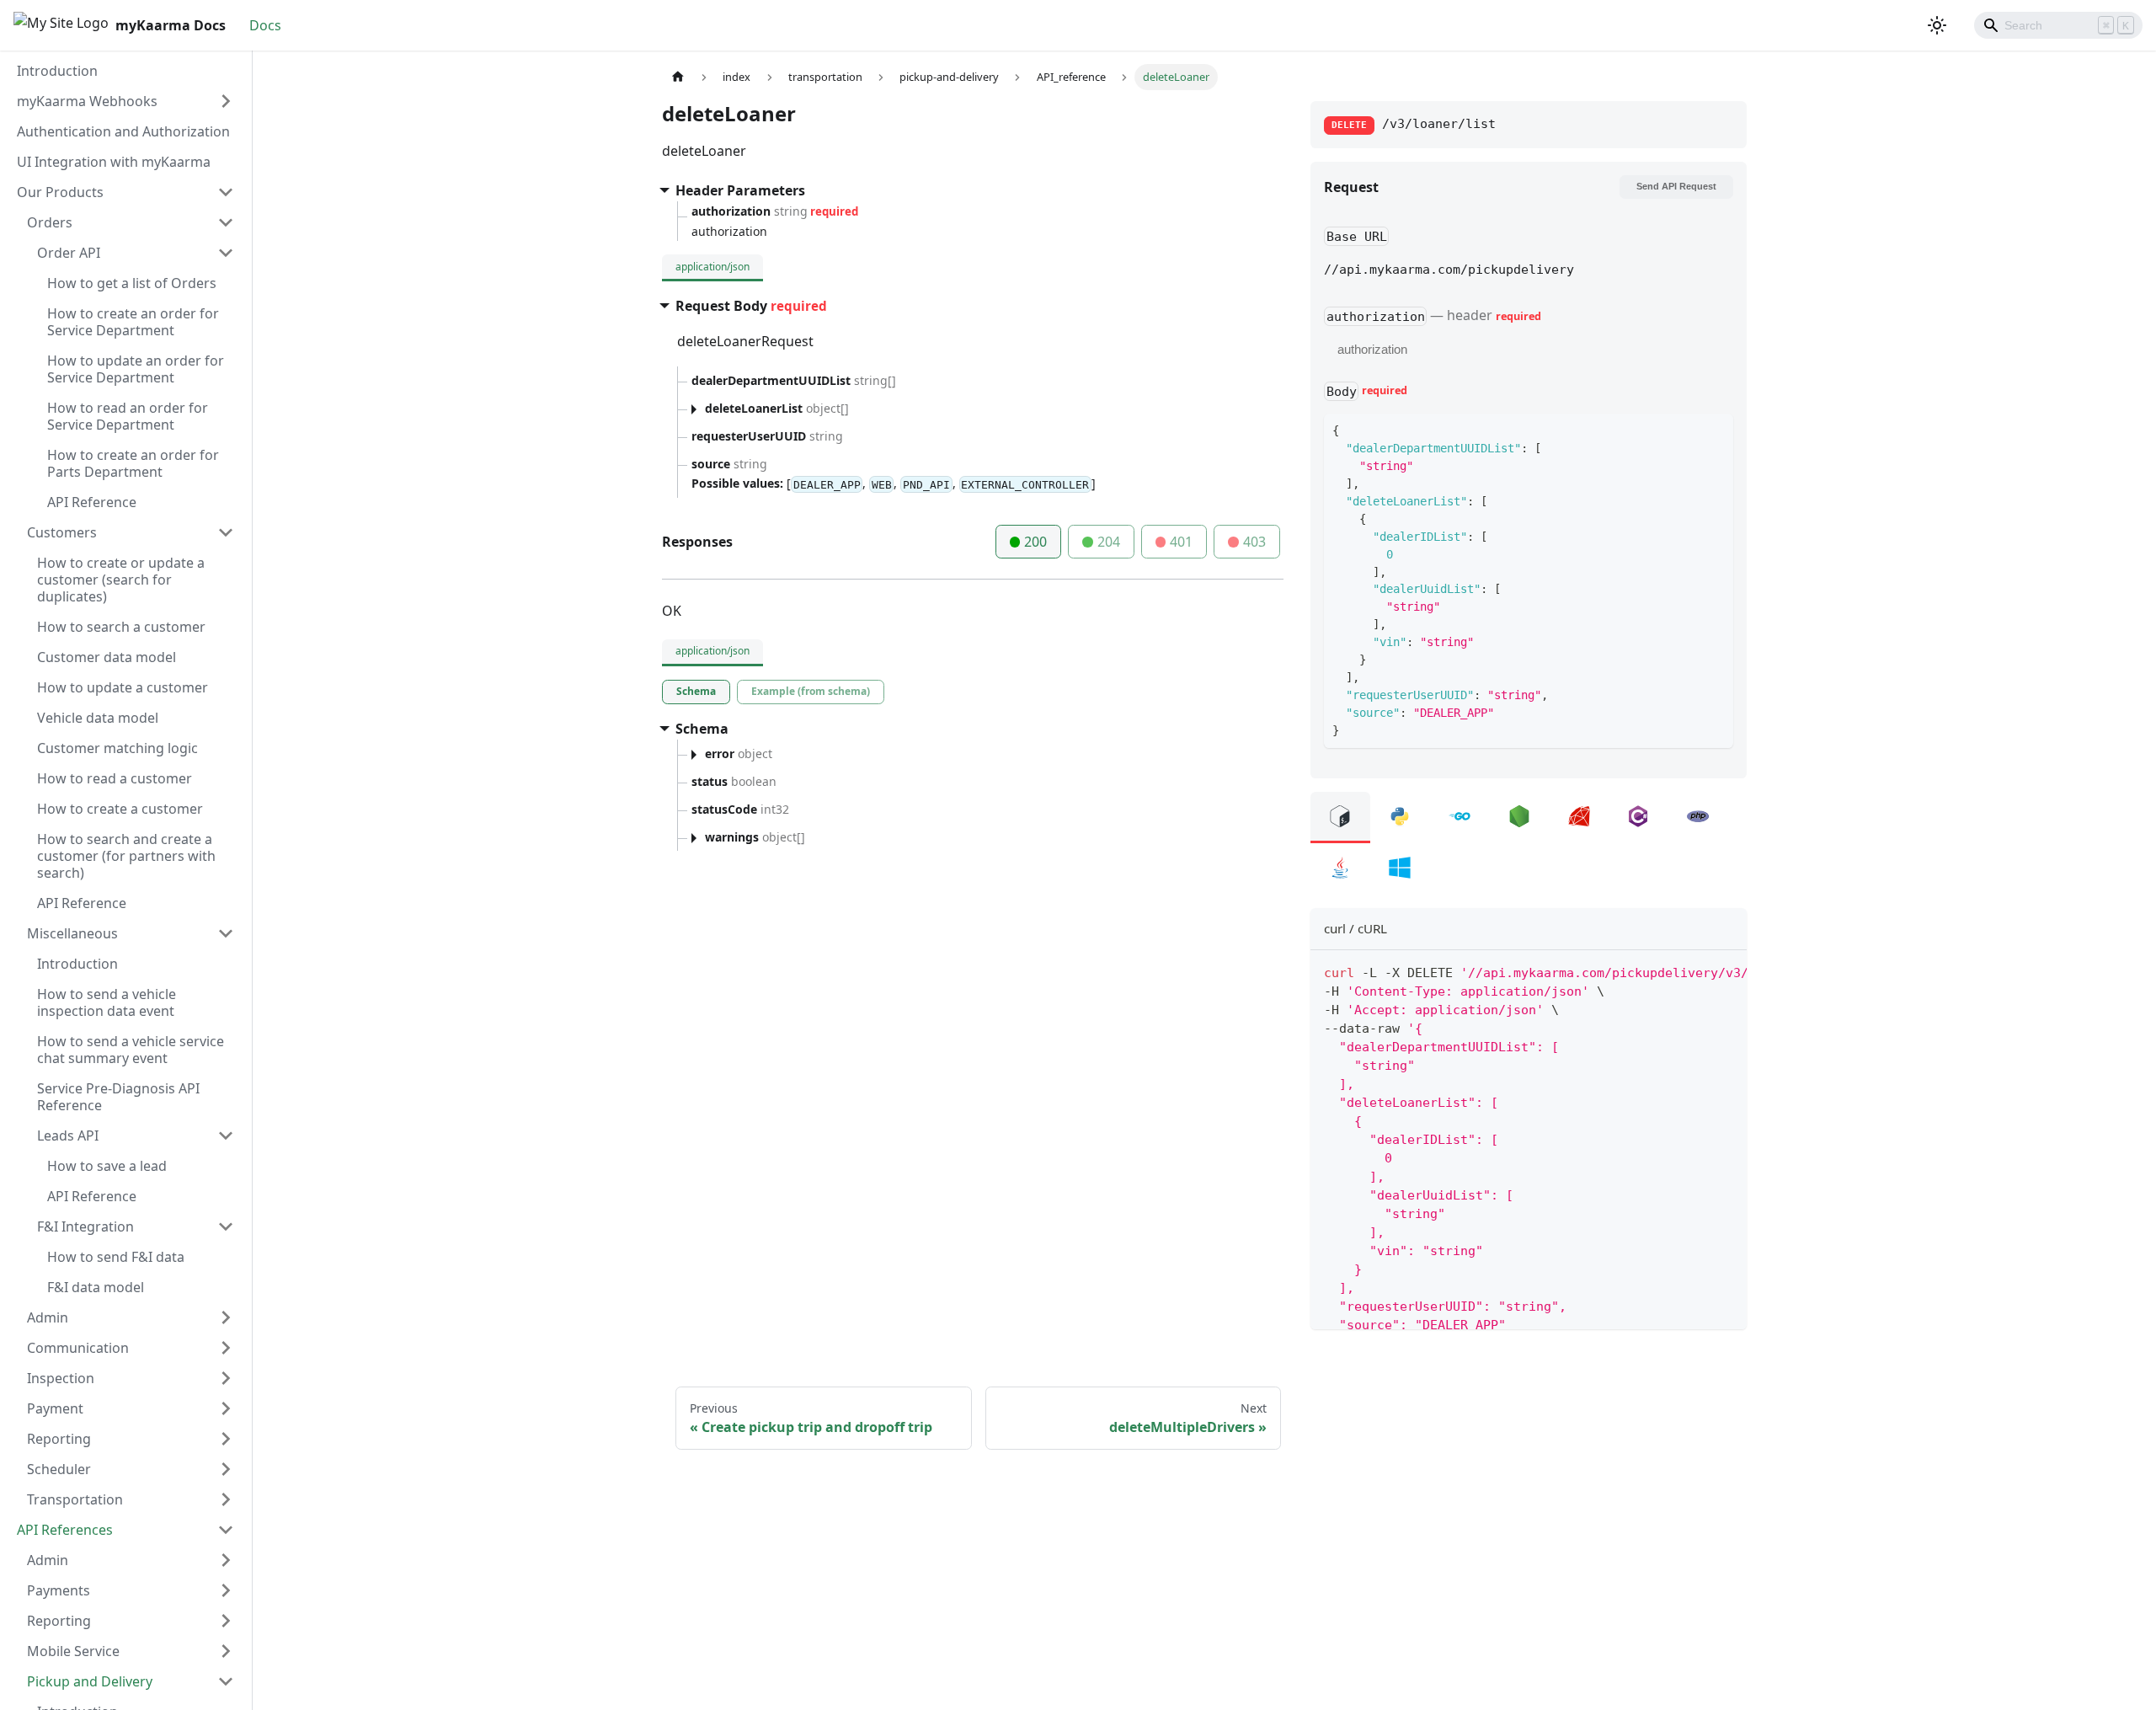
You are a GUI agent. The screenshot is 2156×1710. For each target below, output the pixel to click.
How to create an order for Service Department (133, 322)
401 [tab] (1181, 542)
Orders (50, 222)
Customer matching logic (117, 748)
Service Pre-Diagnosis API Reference (118, 1097)
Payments (59, 1590)
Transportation (75, 1499)
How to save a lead (107, 1166)
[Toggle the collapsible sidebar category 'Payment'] (226, 1408)
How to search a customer (121, 627)
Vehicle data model (98, 718)
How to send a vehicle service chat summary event (131, 1050)
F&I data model (96, 1287)
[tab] (696, 692)
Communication (78, 1348)
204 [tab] (1109, 542)
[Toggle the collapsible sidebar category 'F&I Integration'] (226, 1226)
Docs (265, 25)
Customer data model (107, 657)
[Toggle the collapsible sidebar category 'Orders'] (226, 222)
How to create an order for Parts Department (133, 463)
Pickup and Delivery (90, 1681)
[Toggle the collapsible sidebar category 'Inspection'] (226, 1378)
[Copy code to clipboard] (1726, 971)
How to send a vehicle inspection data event (107, 1002)
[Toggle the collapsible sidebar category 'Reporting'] (226, 1439)
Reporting (59, 1439)
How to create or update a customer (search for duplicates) (121, 580)
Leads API (68, 1136)
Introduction (57, 71)
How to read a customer (115, 778)
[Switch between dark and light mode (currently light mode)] (1937, 25)
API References (65, 1530)
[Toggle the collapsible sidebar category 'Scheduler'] (226, 1469)
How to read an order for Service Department (128, 416)
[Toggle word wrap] (1695, 971)
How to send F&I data (116, 1257)
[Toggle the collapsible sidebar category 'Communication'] (226, 1348)
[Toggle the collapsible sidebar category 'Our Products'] (226, 192)
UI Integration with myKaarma (114, 162)
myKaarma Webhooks (87, 101)
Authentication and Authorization (123, 131)
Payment (55, 1408)
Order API (69, 253)
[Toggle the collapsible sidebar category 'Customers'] (226, 532)
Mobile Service (73, 1651)
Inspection (61, 1378)
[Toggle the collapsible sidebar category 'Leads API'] (226, 1136)
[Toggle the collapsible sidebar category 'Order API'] (226, 253)
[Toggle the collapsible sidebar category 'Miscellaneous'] (226, 933)
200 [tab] (1035, 542)
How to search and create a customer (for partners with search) (126, 856)
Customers (62, 532)
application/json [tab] (712, 267)
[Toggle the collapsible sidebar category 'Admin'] (226, 1317)
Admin (48, 1317)
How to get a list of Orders (132, 283)
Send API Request (1676, 186)
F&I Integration (85, 1226)
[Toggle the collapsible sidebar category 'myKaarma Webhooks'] (226, 101)
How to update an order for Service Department (136, 369)
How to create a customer (120, 809)
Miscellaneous (72, 933)
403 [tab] (1254, 542)
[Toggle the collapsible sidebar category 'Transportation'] (226, 1499)
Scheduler (59, 1469)
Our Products (60, 192)
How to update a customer (123, 687)
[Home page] (678, 77)
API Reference (92, 502)
